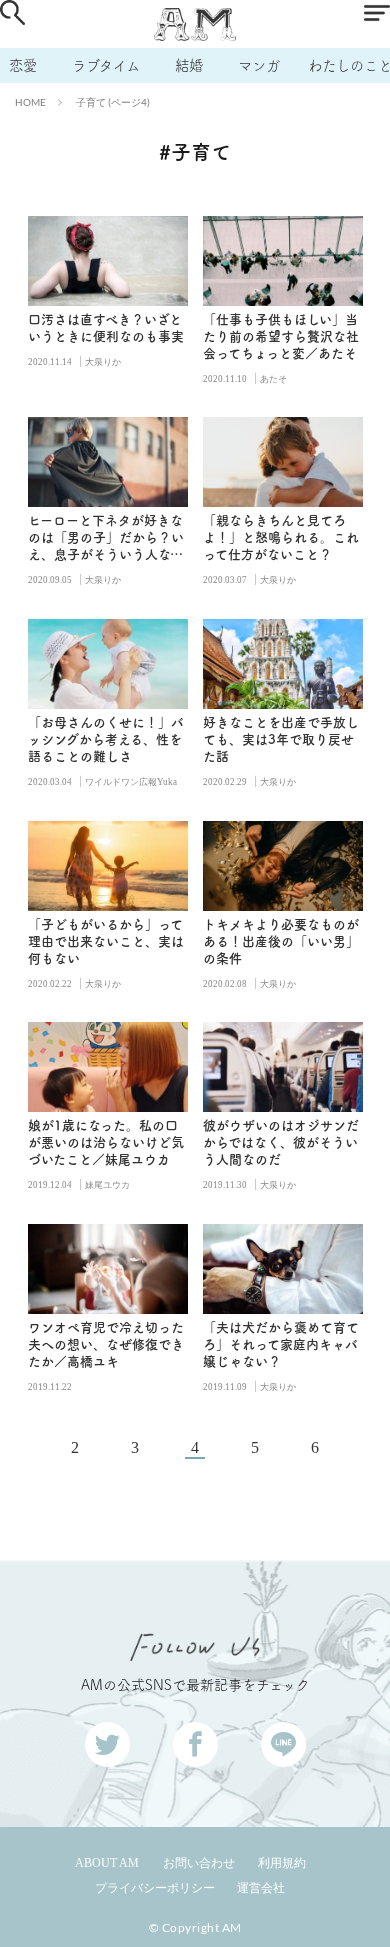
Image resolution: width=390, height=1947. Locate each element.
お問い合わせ (199, 1863)
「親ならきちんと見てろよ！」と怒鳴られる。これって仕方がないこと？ (281, 537)
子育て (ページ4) (113, 102)
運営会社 (261, 1888)
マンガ (259, 65)
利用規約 (282, 1863)
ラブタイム (106, 65)
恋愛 (23, 65)
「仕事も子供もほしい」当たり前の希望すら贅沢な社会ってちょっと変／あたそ (281, 336)
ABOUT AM (107, 1863)
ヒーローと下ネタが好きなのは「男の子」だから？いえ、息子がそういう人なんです (106, 538)
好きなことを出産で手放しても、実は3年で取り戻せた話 (281, 739)
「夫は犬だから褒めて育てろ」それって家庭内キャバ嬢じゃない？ (281, 1344)
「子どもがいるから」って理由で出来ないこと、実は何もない (106, 941)
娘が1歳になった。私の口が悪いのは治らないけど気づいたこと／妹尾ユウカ (106, 1142)
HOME (30, 102)
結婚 (189, 65)
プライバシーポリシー (155, 1888)
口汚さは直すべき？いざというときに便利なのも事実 (106, 328)
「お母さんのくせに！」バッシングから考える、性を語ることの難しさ (106, 739)
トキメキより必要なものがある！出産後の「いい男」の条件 (281, 941)
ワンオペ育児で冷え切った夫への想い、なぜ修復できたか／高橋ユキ (106, 1344)
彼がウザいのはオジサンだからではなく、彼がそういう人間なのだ (281, 1142)
